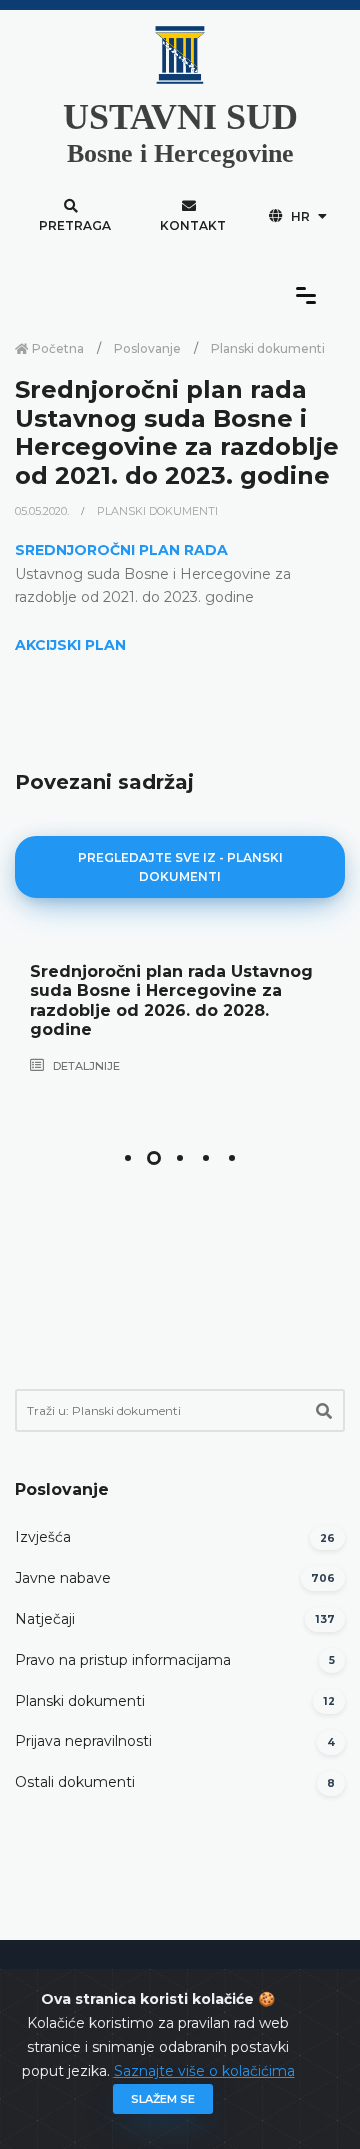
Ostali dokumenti (75, 1782)
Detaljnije (85, 1066)
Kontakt (193, 225)
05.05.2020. (43, 511)
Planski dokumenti (268, 348)
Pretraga (75, 225)
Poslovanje (147, 348)
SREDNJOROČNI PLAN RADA (121, 550)
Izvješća (43, 1537)
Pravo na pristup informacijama (123, 1660)
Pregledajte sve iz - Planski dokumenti (180, 867)
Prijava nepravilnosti (83, 1741)
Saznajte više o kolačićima (204, 2071)
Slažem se (163, 2099)
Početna (56, 348)
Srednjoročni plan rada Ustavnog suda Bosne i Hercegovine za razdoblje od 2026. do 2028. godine (171, 1000)
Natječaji (45, 1619)
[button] (128, 1158)
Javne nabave (63, 1578)
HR (300, 216)
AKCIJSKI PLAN (70, 645)
